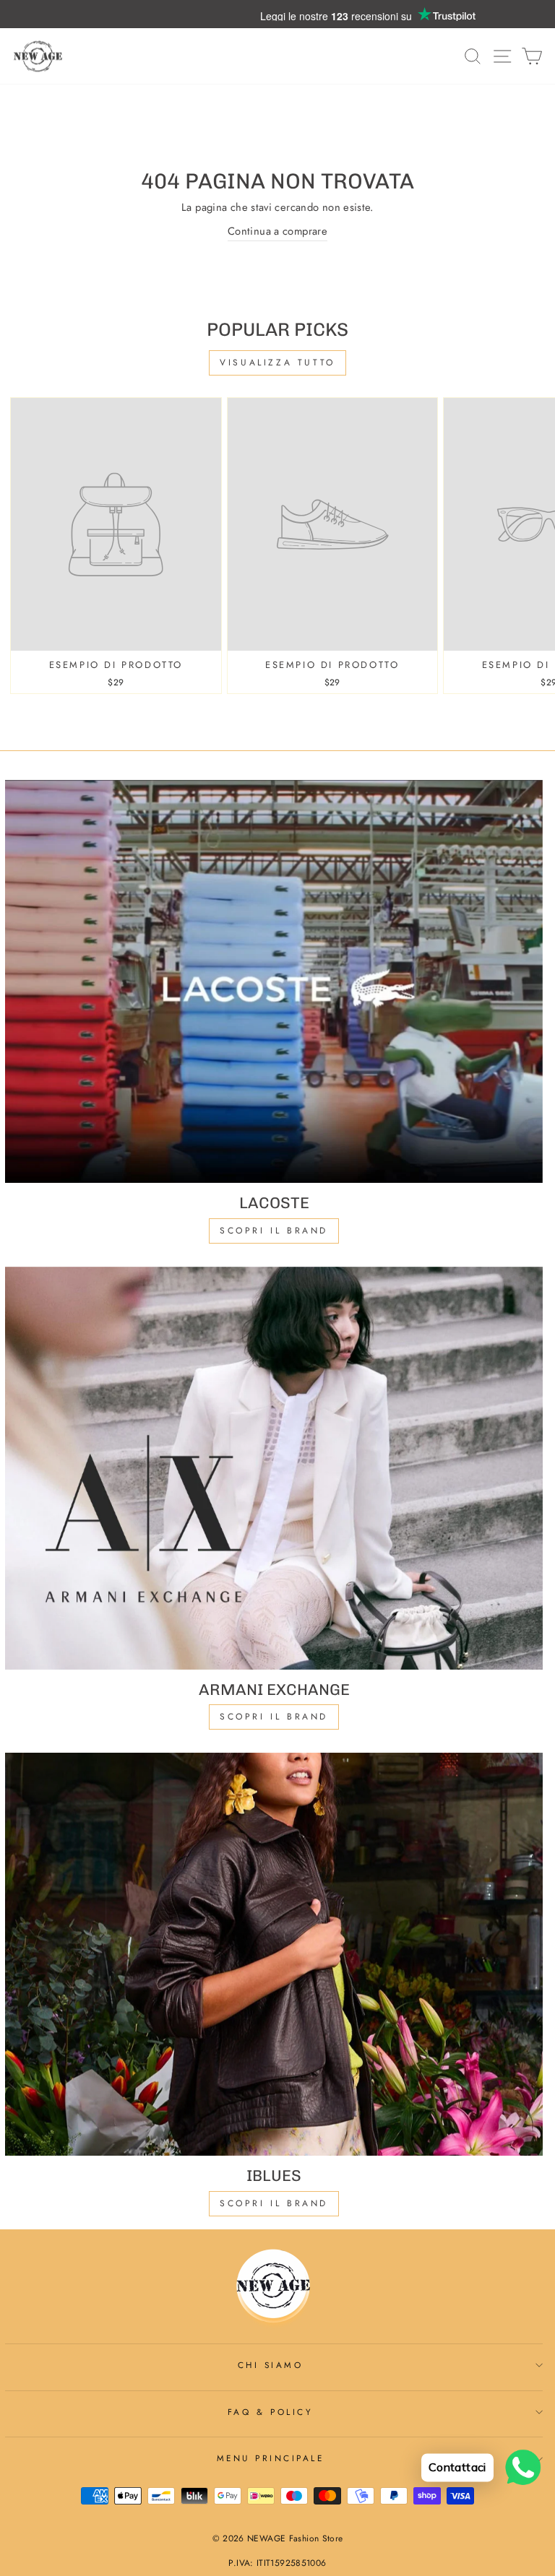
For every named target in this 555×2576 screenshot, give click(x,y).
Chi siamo (271, 2365)
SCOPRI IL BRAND (274, 1717)
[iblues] (274, 1954)
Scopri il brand (274, 2203)
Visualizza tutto (277, 363)
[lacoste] (274, 981)
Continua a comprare (277, 231)
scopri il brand (274, 1231)
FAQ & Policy (270, 2412)
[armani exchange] (274, 1468)
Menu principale (271, 2458)
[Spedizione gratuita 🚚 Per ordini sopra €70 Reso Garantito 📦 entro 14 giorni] (277, 14)
